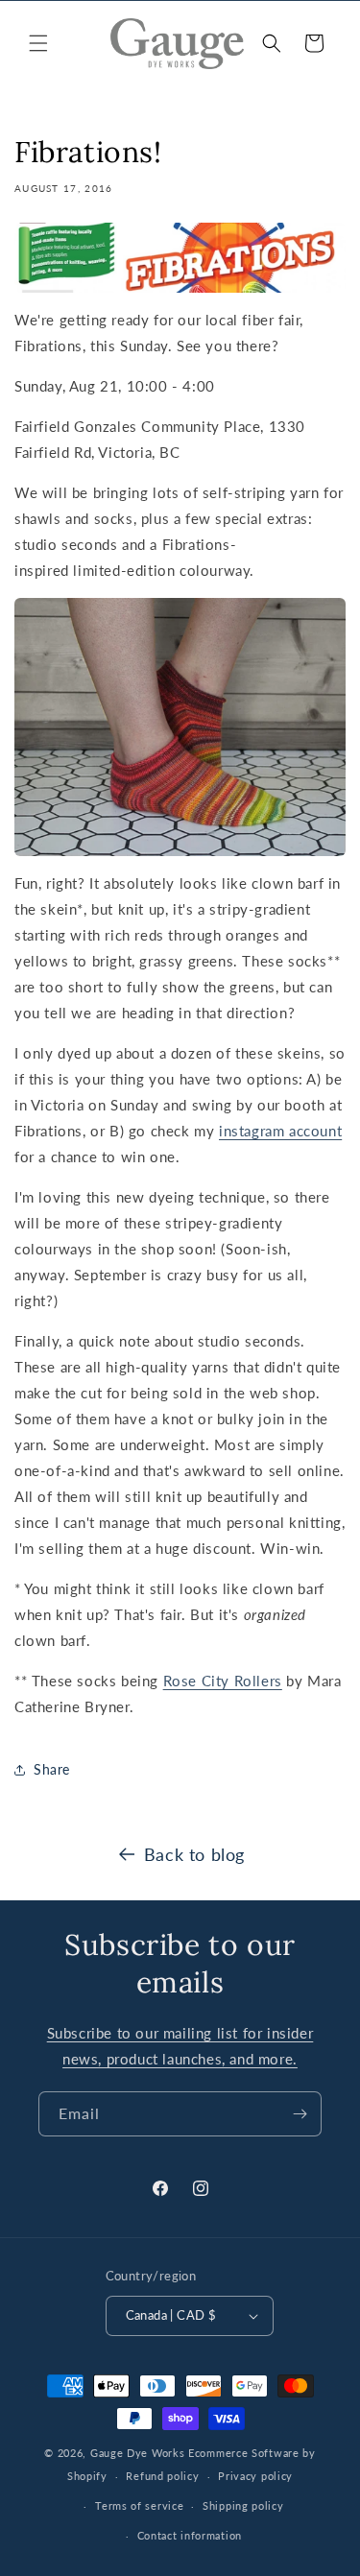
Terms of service (139, 2505)
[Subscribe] (300, 2114)
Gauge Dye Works (138, 2453)
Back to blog (194, 1854)
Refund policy (162, 2476)
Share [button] (52, 1769)
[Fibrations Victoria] (180, 258)
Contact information (190, 2535)
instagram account (280, 1131)
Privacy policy (255, 2476)
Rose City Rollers (223, 1681)
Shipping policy (243, 2505)
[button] (38, 43)
